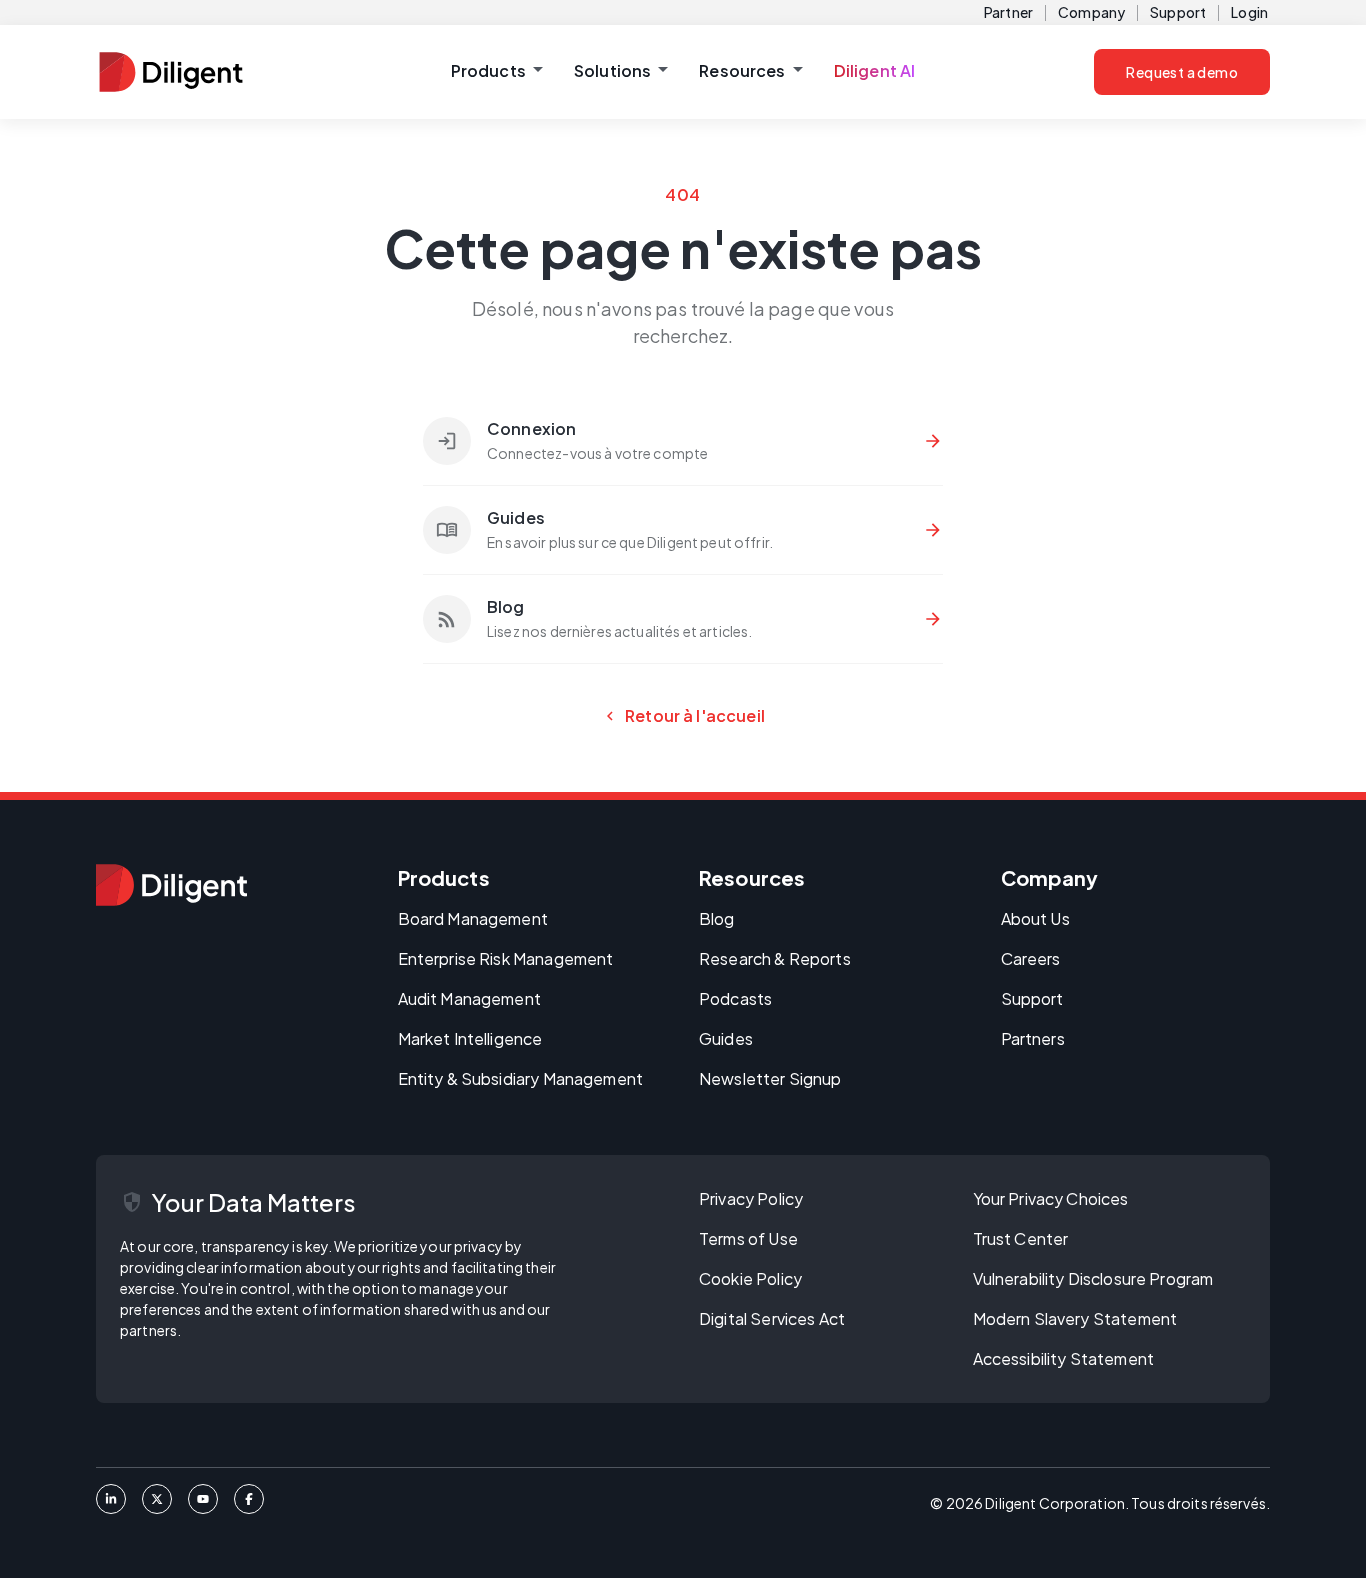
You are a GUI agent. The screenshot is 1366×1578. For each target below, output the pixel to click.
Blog (717, 918)
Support (1178, 12)
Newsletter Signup (770, 1078)
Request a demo (1182, 72)
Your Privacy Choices (1051, 1198)
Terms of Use (748, 1238)
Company (1091, 12)
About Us (1035, 918)
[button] (496, 72)
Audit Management (469, 998)
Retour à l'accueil (683, 716)
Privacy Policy (751, 1198)
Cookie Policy (750, 1278)
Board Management (473, 918)
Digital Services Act (772, 1318)
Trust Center (1021, 1238)
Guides (726, 1038)
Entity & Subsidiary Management (521, 1078)
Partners (1033, 1038)
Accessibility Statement (1063, 1358)
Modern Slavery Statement (1075, 1318)
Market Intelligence (470, 1038)
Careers (1031, 958)
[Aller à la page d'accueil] (171, 885)
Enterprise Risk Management (506, 958)
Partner (1008, 12)
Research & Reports (775, 958)
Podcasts (735, 998)
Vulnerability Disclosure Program (1093, 1278)
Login (1249, 12)
